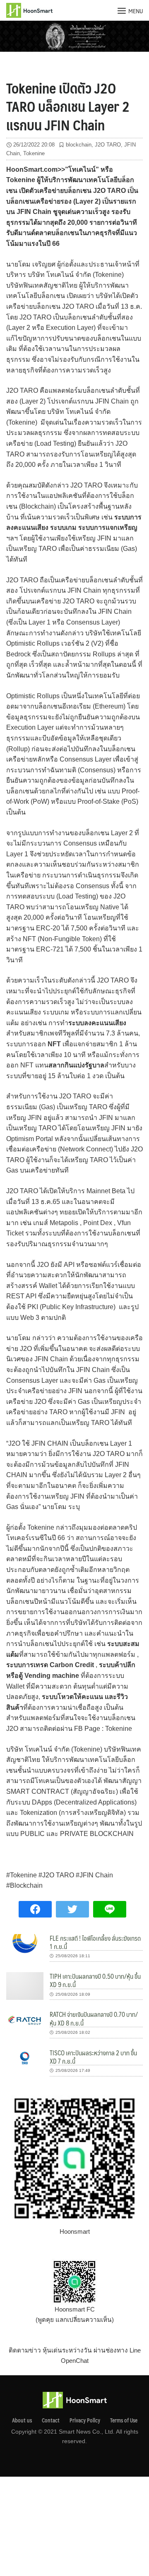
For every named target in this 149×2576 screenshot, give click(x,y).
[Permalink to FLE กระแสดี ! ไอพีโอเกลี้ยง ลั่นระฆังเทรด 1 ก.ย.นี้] (25, 1943)
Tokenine (34, 153)
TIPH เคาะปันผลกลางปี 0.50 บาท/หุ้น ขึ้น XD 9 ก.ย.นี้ (95, 1980)
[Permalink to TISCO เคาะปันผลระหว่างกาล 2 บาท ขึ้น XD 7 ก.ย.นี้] (25, 2058)
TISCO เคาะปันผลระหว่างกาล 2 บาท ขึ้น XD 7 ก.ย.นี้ (93, 2057)
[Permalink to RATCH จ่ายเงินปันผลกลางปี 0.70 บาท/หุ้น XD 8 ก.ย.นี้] (25, 2020)
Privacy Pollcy (85, 2420)
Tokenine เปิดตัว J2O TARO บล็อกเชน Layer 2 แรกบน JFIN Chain (68, 106)
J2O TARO (108, 145)
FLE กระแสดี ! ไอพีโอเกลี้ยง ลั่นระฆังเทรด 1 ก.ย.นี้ (95, 1942)
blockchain (79, 145)
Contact (51, 2420)
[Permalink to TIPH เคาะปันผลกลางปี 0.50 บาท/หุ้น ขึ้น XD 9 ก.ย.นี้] (25, 1986)
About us (22, 2420)
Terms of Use (124, 2420)
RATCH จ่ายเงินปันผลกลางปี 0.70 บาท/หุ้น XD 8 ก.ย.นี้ (94, 2018)
